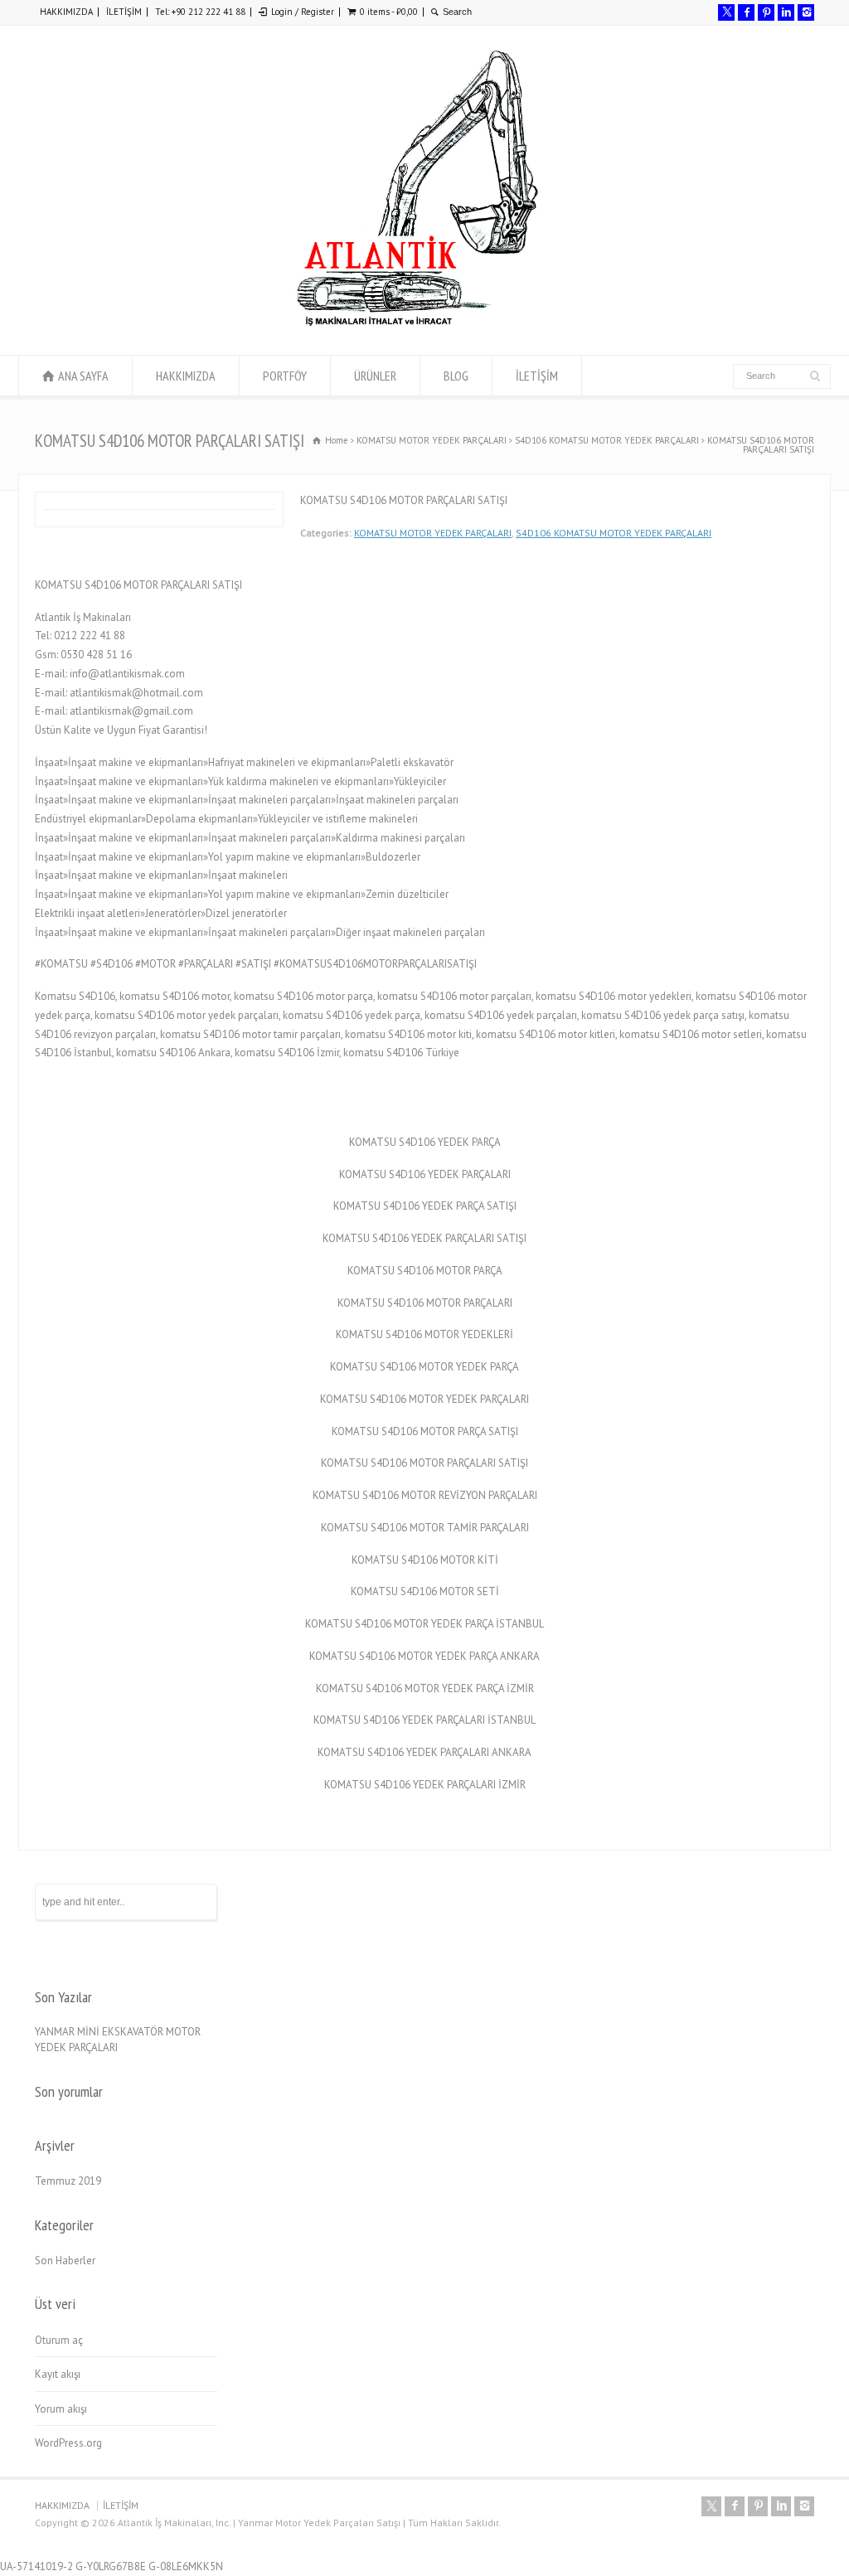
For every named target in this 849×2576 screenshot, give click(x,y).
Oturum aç (59, 2340)
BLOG (456, 376)
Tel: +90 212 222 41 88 (200, 12)
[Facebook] (746, 12)
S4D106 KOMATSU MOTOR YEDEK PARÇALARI (614, 533)
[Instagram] (806, 12)
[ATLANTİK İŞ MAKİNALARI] (416, 324)
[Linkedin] (786, 12)
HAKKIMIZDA (66, 12)
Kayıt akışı (58, 2374)
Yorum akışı (61, 2409)
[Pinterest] (766, 12)
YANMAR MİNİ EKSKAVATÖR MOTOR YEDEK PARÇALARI (118, 2040)
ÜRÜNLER (375, 376)
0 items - (389, 12)
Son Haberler (65, 2261)
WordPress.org (68, 2443)
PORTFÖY (285, 376)
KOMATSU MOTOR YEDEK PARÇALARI (433, 533)
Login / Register (303, 12)
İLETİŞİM (124, 12)
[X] (726, 12)
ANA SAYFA (83, 376)
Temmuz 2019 (68, 2181)
